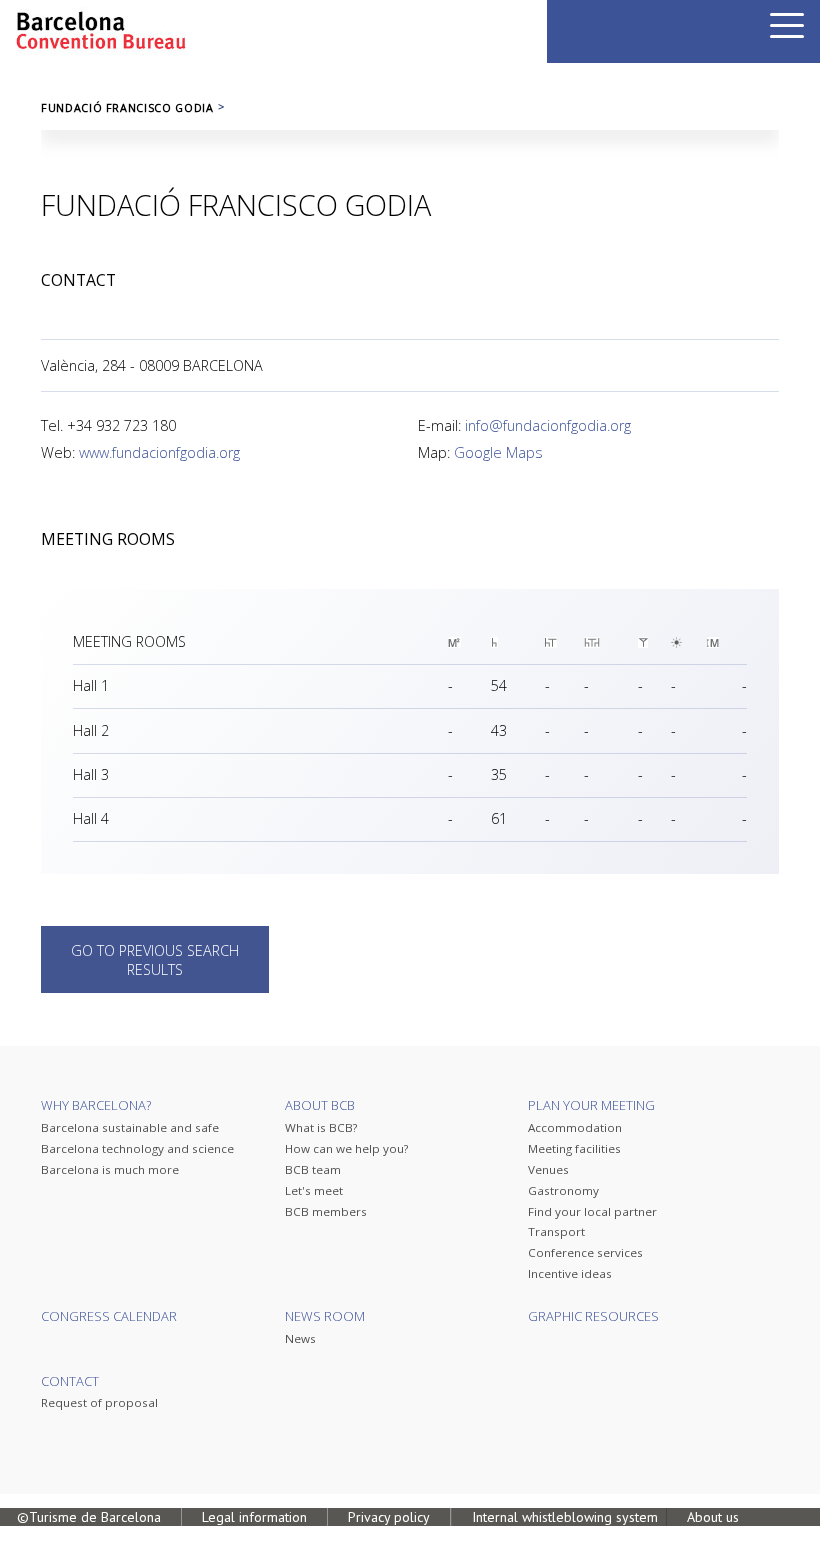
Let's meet (314, 1190)
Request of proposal (99, 1402)
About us (713, 1517)
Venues (548, 1169)
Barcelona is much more (110, 1169)
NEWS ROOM (325, 1316)
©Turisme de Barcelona (89, 1517)
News (300, 1338)
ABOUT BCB (320, 1105)
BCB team (313, 1169)
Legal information (254, 1517)
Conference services (585, 1252)
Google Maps (498, 452)
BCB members (326, 1211)
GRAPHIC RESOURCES (593, 1316)
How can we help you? (346, 1148)
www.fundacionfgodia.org (159, 452)
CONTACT (70, 1381)
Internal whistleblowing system (565, 1517)
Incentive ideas (570, 1273)
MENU (787, 25)
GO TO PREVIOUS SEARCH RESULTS (155, 960)
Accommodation (575, 1127)
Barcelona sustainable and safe (130, 1127)
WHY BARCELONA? (96, 1105)
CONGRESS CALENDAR (109, 1316)
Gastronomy (563, 1190)
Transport (556, 1231)
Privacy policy (389, 1517)
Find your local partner (592, 1211)
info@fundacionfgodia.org (548, 425)
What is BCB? (321, 1127)
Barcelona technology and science (137, 1148)
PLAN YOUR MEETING (591, 1105)
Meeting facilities (574, 1148)
